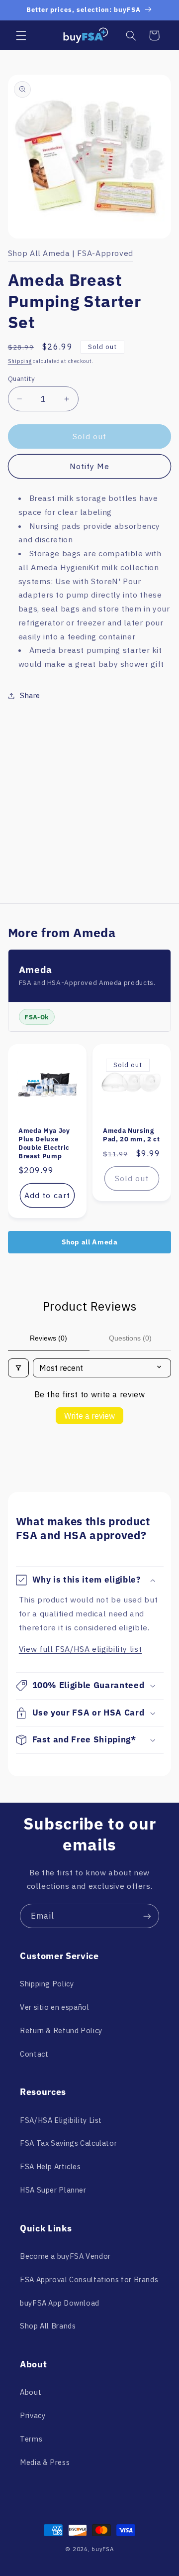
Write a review (89, 1416)
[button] (21, 35)
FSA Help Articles (50, 2166)
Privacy (33, 2415)
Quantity (21, 378)
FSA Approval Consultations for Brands (89, 2279)
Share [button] (30, 695)
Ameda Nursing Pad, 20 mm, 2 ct (132, 1135)
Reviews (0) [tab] (48, 1338)
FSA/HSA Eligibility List (61, 2120)
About (31, 2392)
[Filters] (18, 1368)
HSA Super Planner (53, 2190)
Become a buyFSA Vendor (65, 2256)
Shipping (20, 361)
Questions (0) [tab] (130, 1338)
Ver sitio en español (55, 2007)
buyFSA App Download (60, 2303)
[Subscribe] (147, 1916)
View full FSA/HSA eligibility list (80, 1649)
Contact (34, 2054)
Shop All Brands (48, 2326)
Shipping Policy (47, 1984)
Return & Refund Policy (61, 2030)
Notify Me (89, 466)
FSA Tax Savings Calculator (68, 2143)
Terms (31, 2439)
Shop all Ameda (90, 1242)
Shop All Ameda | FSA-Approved (71, 253)
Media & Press (45, 2462)
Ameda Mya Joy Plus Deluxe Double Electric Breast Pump (44, 1143)
